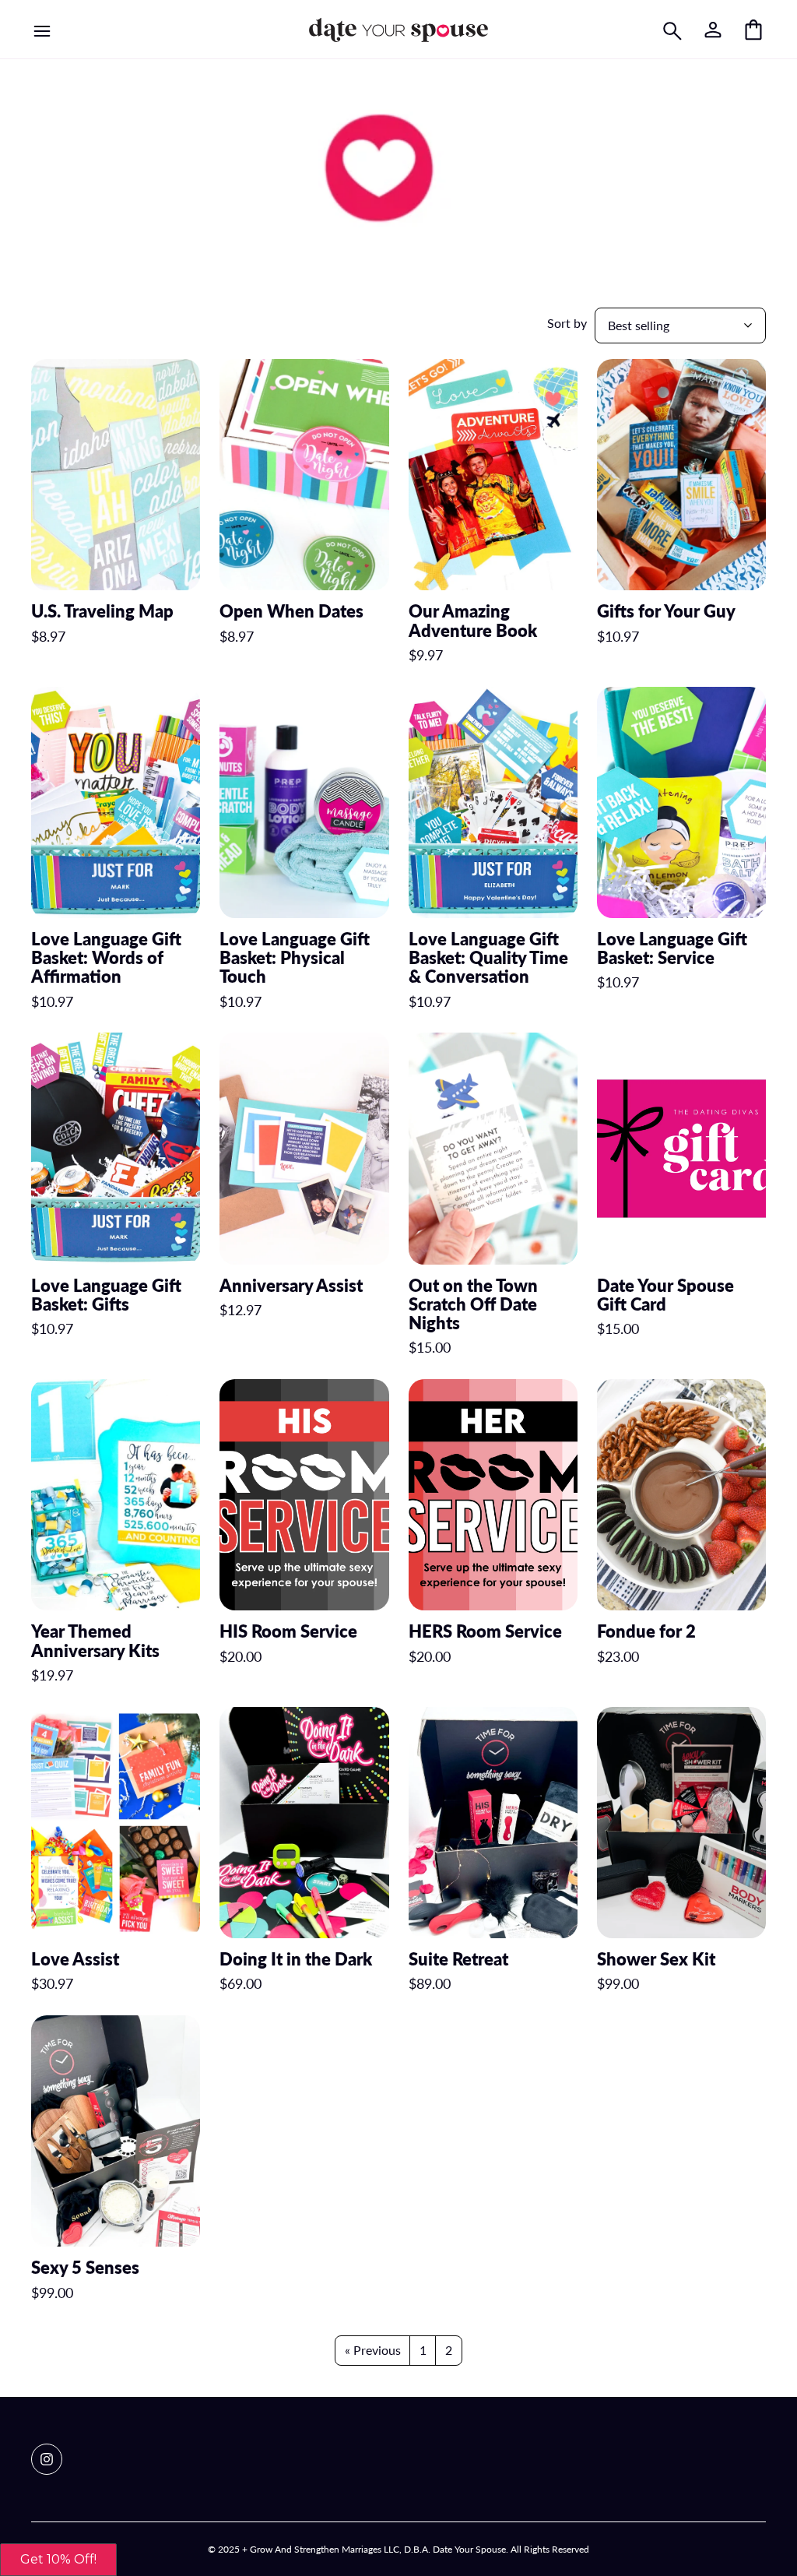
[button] (58, 2560)
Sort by (567, 323)
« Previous (373, 2350)
